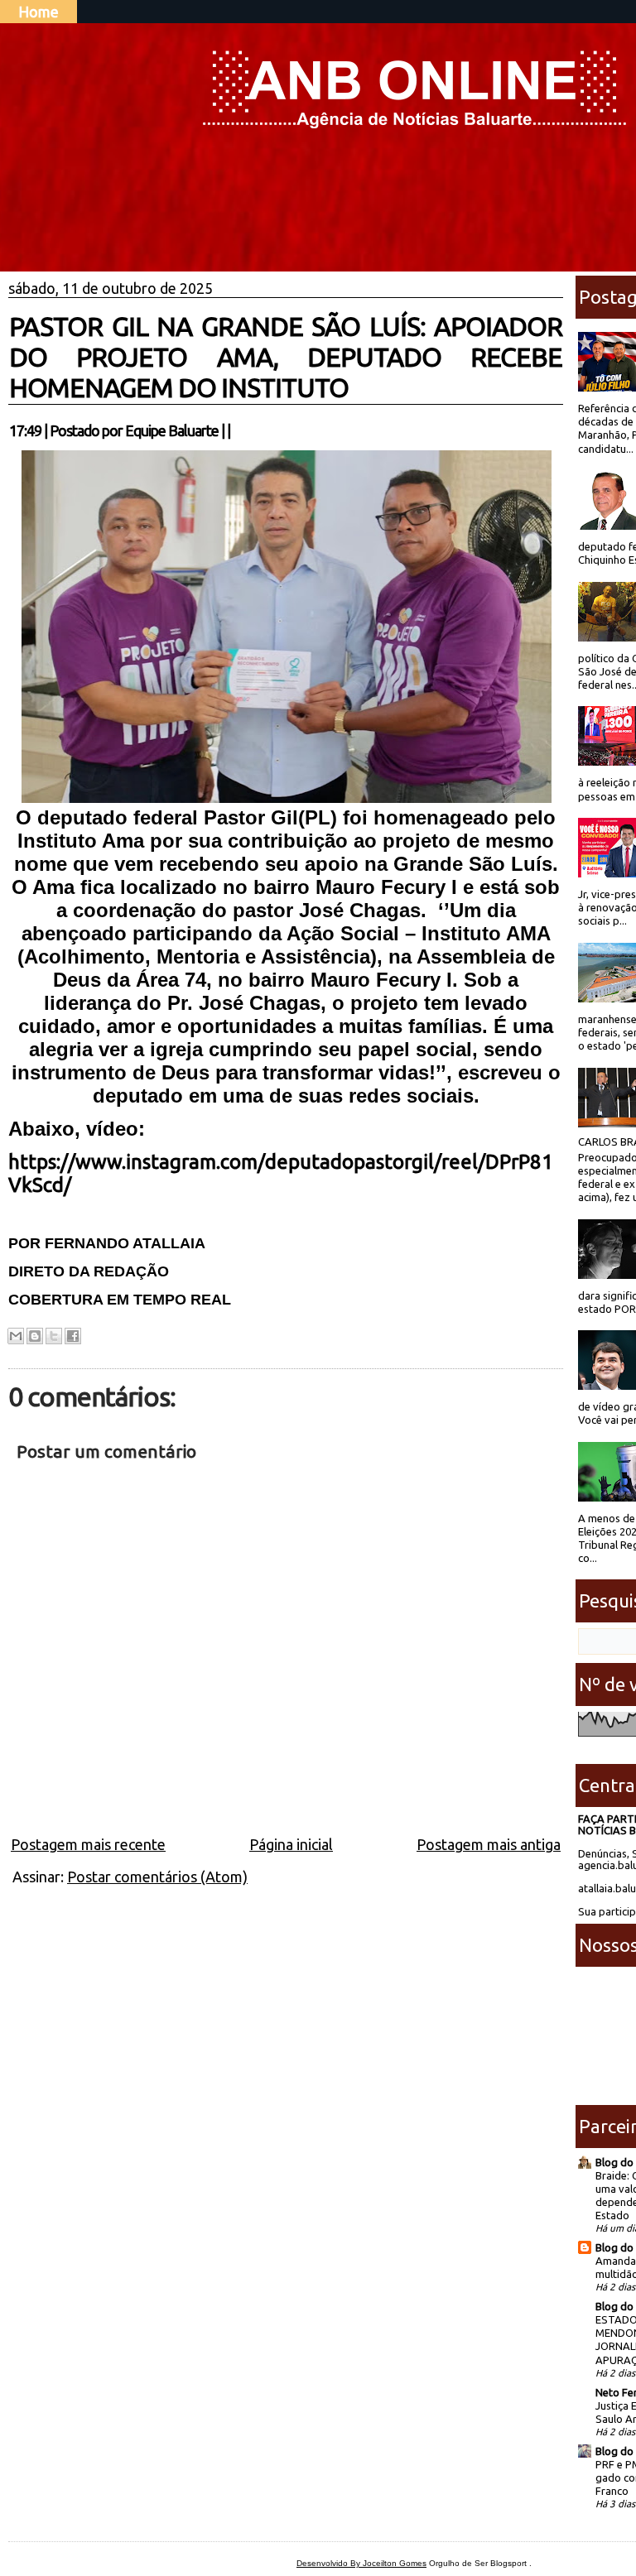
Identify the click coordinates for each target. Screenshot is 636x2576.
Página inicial (291, 1844)
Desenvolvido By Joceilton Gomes (361, 2563)
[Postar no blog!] (35, 1336)
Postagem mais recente (88, 1844)
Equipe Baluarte (172, 430)
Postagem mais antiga (489, 1844)
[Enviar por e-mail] (16, 1336)
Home (39, 12)
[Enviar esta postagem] (235, 430)
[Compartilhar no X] (54, 1336)
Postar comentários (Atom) (157, 1877)
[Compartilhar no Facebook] (73, 1336)
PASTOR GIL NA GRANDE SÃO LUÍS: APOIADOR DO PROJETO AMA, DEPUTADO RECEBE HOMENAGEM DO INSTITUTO (286, 357)
